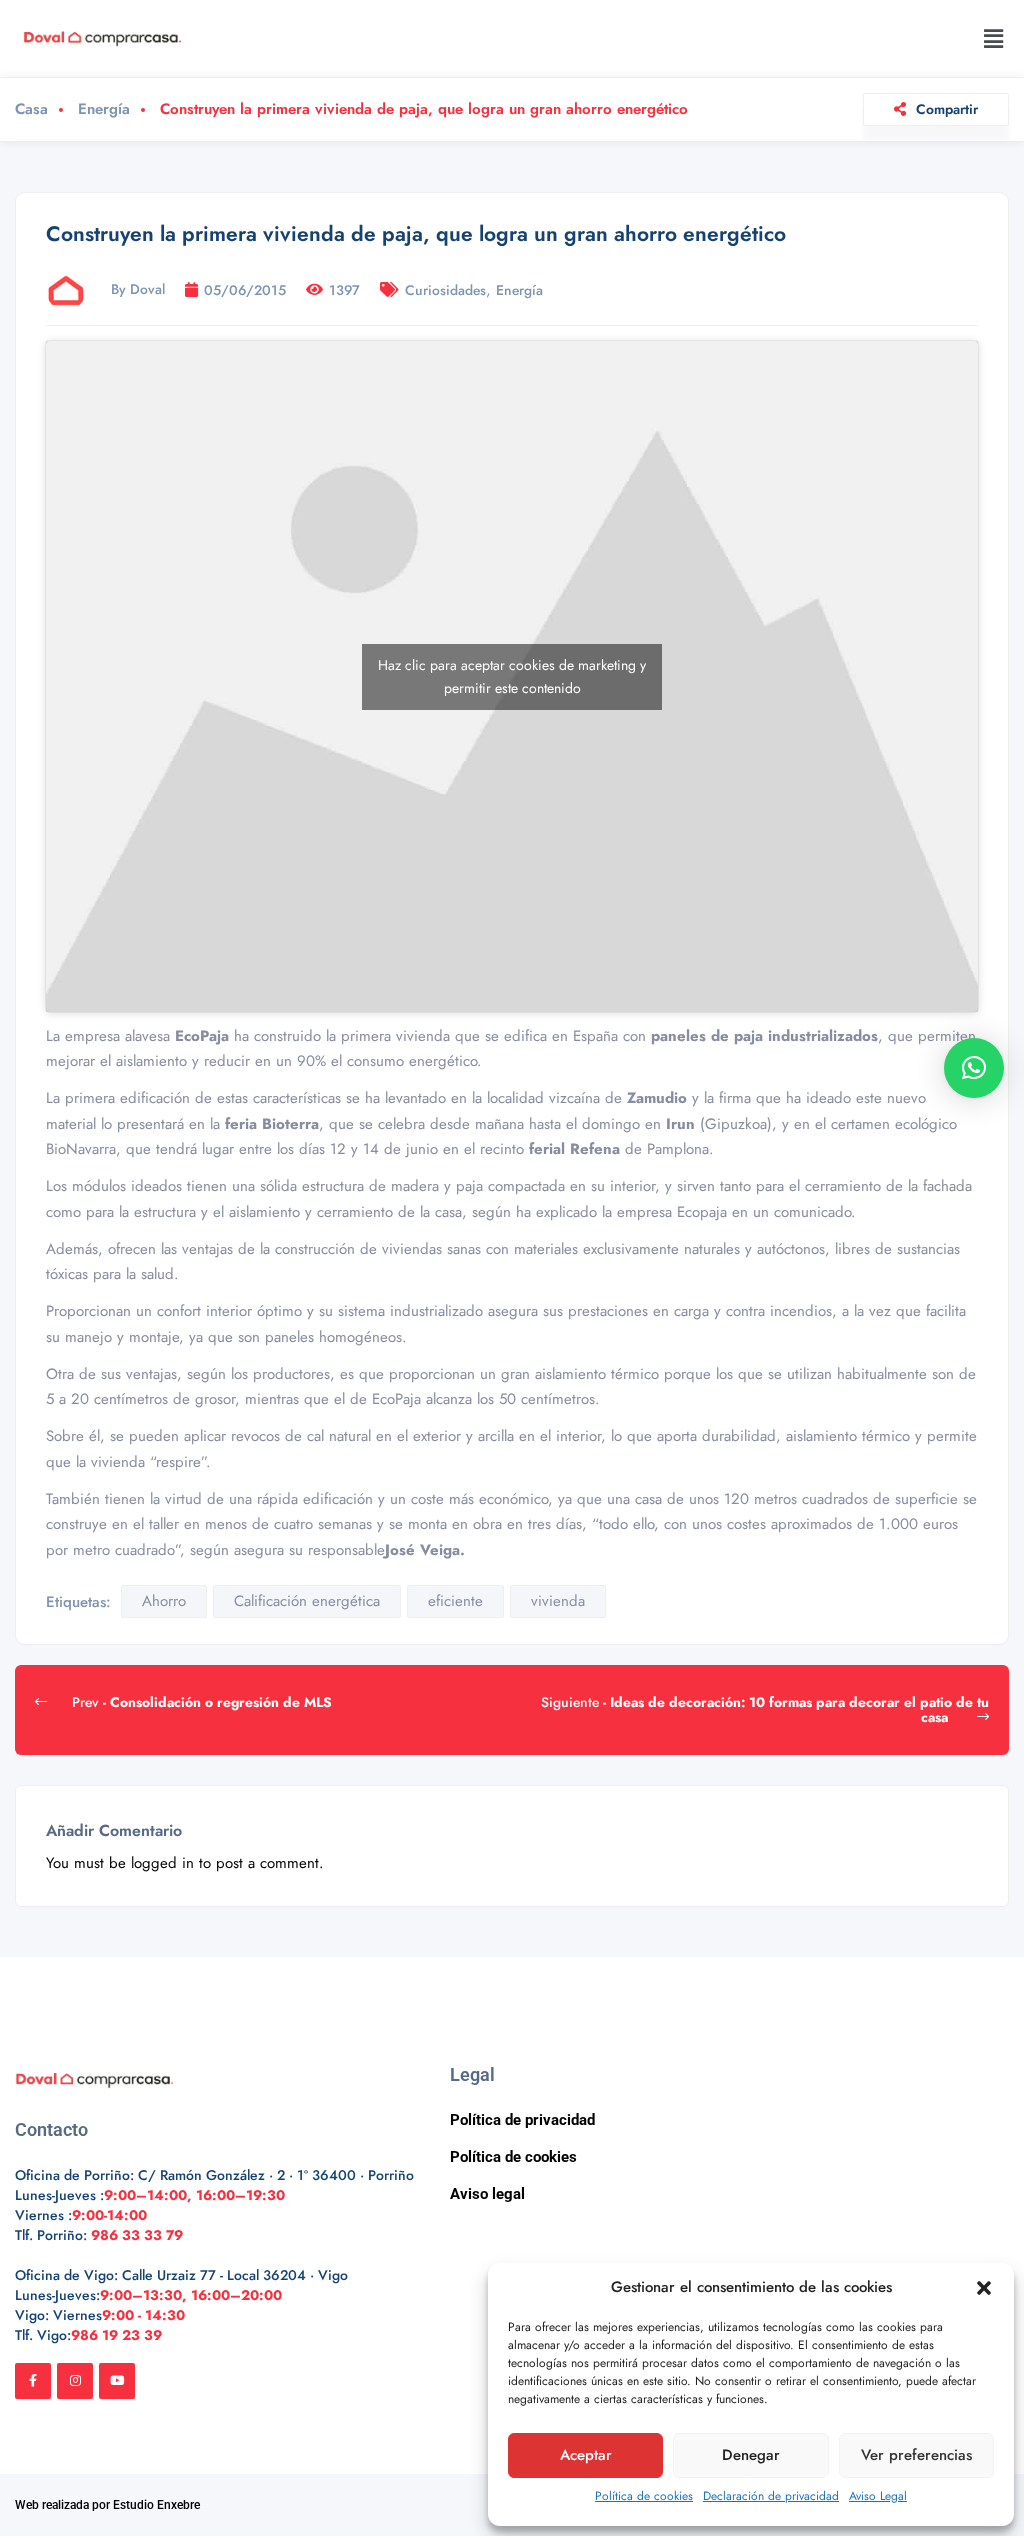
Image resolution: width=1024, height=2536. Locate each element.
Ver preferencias (916, 2455)
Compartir (947, 109)
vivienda (558, 1601)
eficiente (455, 1601)
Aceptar (586, 2455)
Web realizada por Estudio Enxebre (107, 2505)
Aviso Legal (878, 2496)
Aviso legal (487, 2194)
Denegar (751, 2455)
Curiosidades (445, 290)
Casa (31, 109)
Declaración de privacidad (771, 2496)
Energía (104, 109)
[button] (984, 2288)
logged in (162, 1863)
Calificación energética (307, 1601)
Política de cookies (644, 2496)
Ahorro (164, 1601)
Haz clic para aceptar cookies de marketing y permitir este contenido (512, 676)
